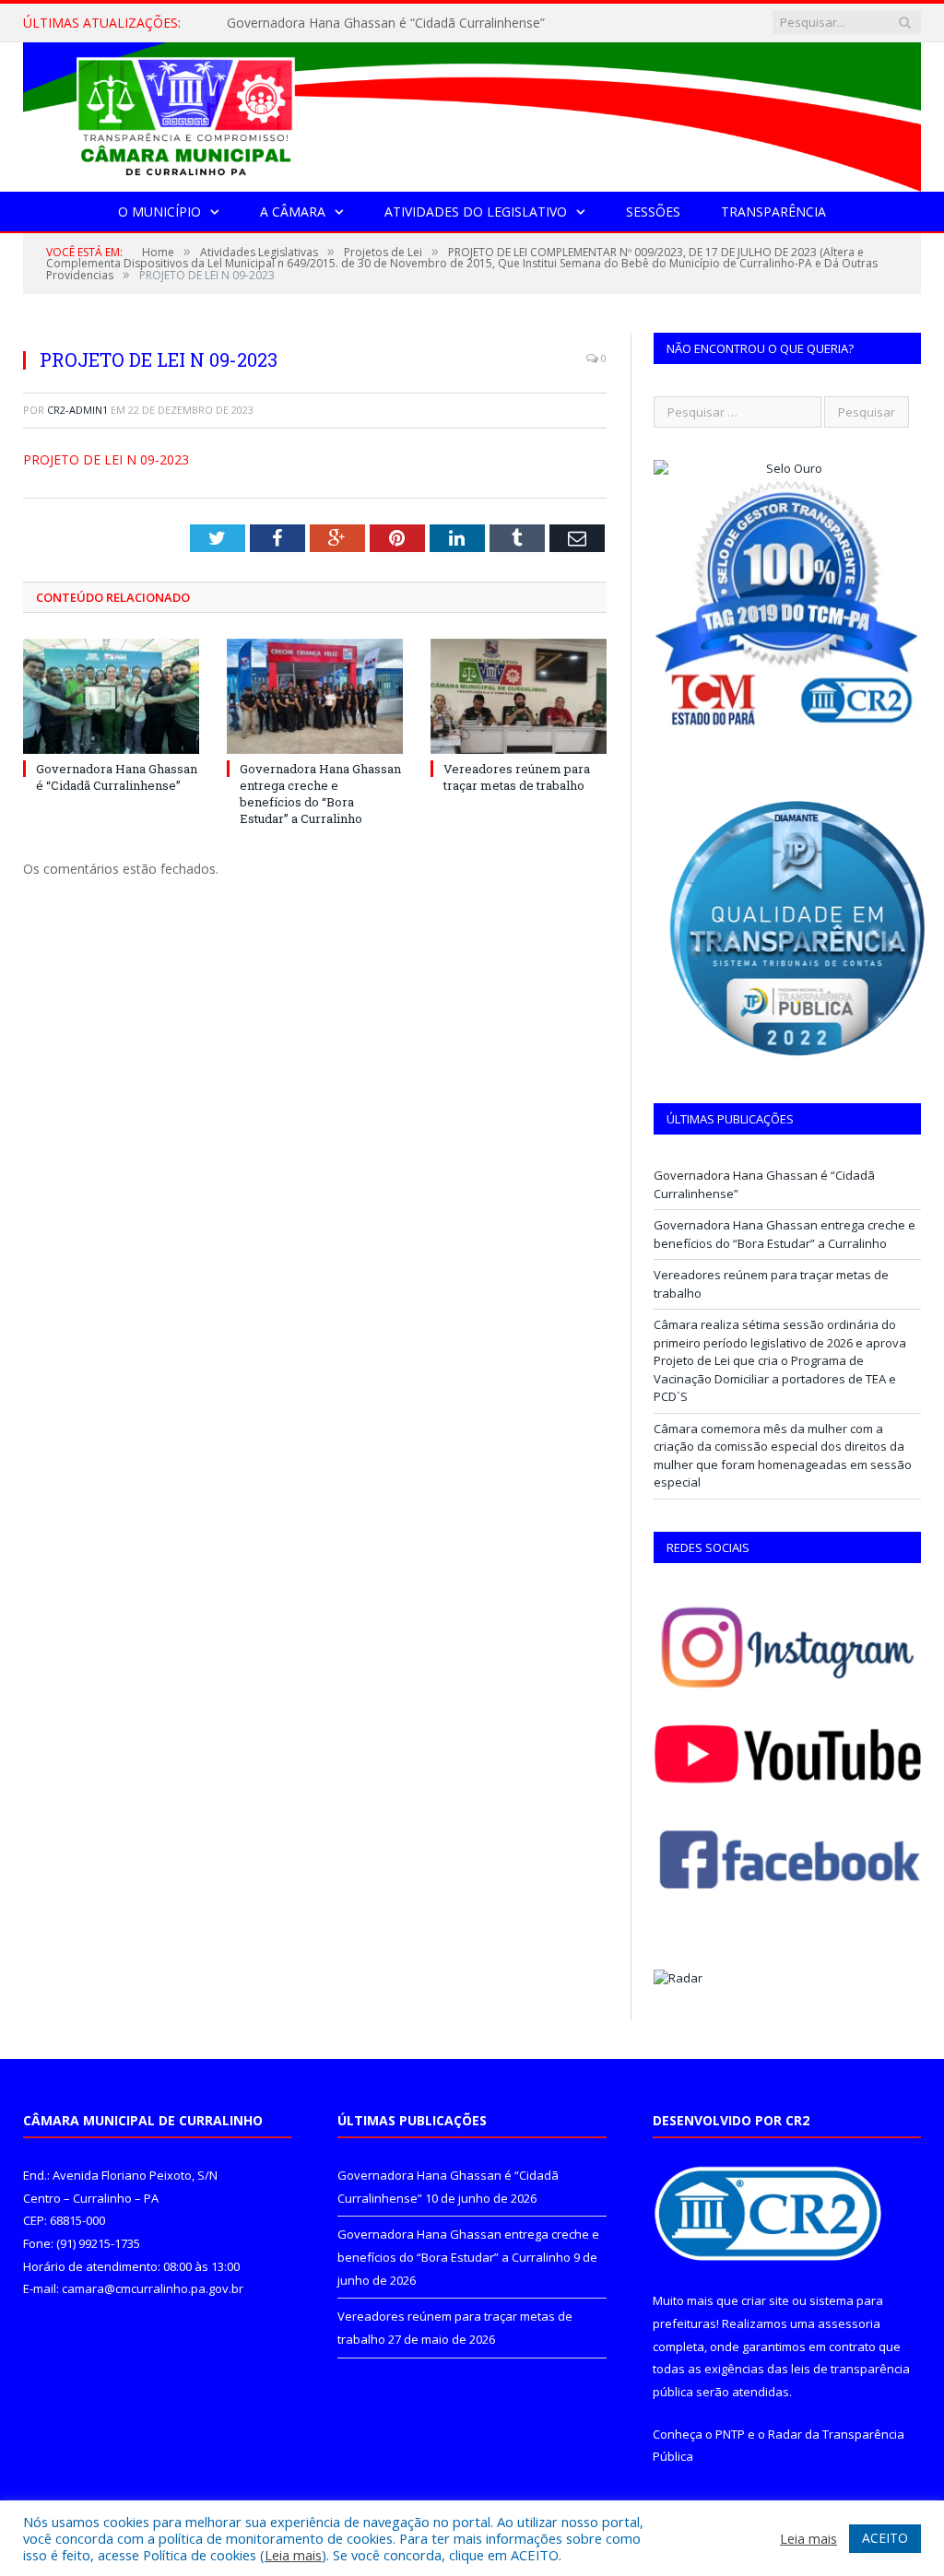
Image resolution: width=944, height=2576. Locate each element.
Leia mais (293, 2555)
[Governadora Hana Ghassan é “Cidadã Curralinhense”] (111, 696)
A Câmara (293, 212)
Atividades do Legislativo (476, 212)
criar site (765, 2300)
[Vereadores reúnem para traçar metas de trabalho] (519, 696)
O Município (159, 212)
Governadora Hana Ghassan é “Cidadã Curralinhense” (117, 777)
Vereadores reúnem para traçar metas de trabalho (517, 777)
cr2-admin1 (77, 410)
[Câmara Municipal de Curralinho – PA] (472, 113)
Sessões (653, 212)
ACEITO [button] (885, 2538)
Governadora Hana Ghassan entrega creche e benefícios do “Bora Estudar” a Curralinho (416, 23)
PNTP (730, 2434)
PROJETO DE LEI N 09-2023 (106, 459)
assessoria (849, 2323)
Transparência (773, 212)
